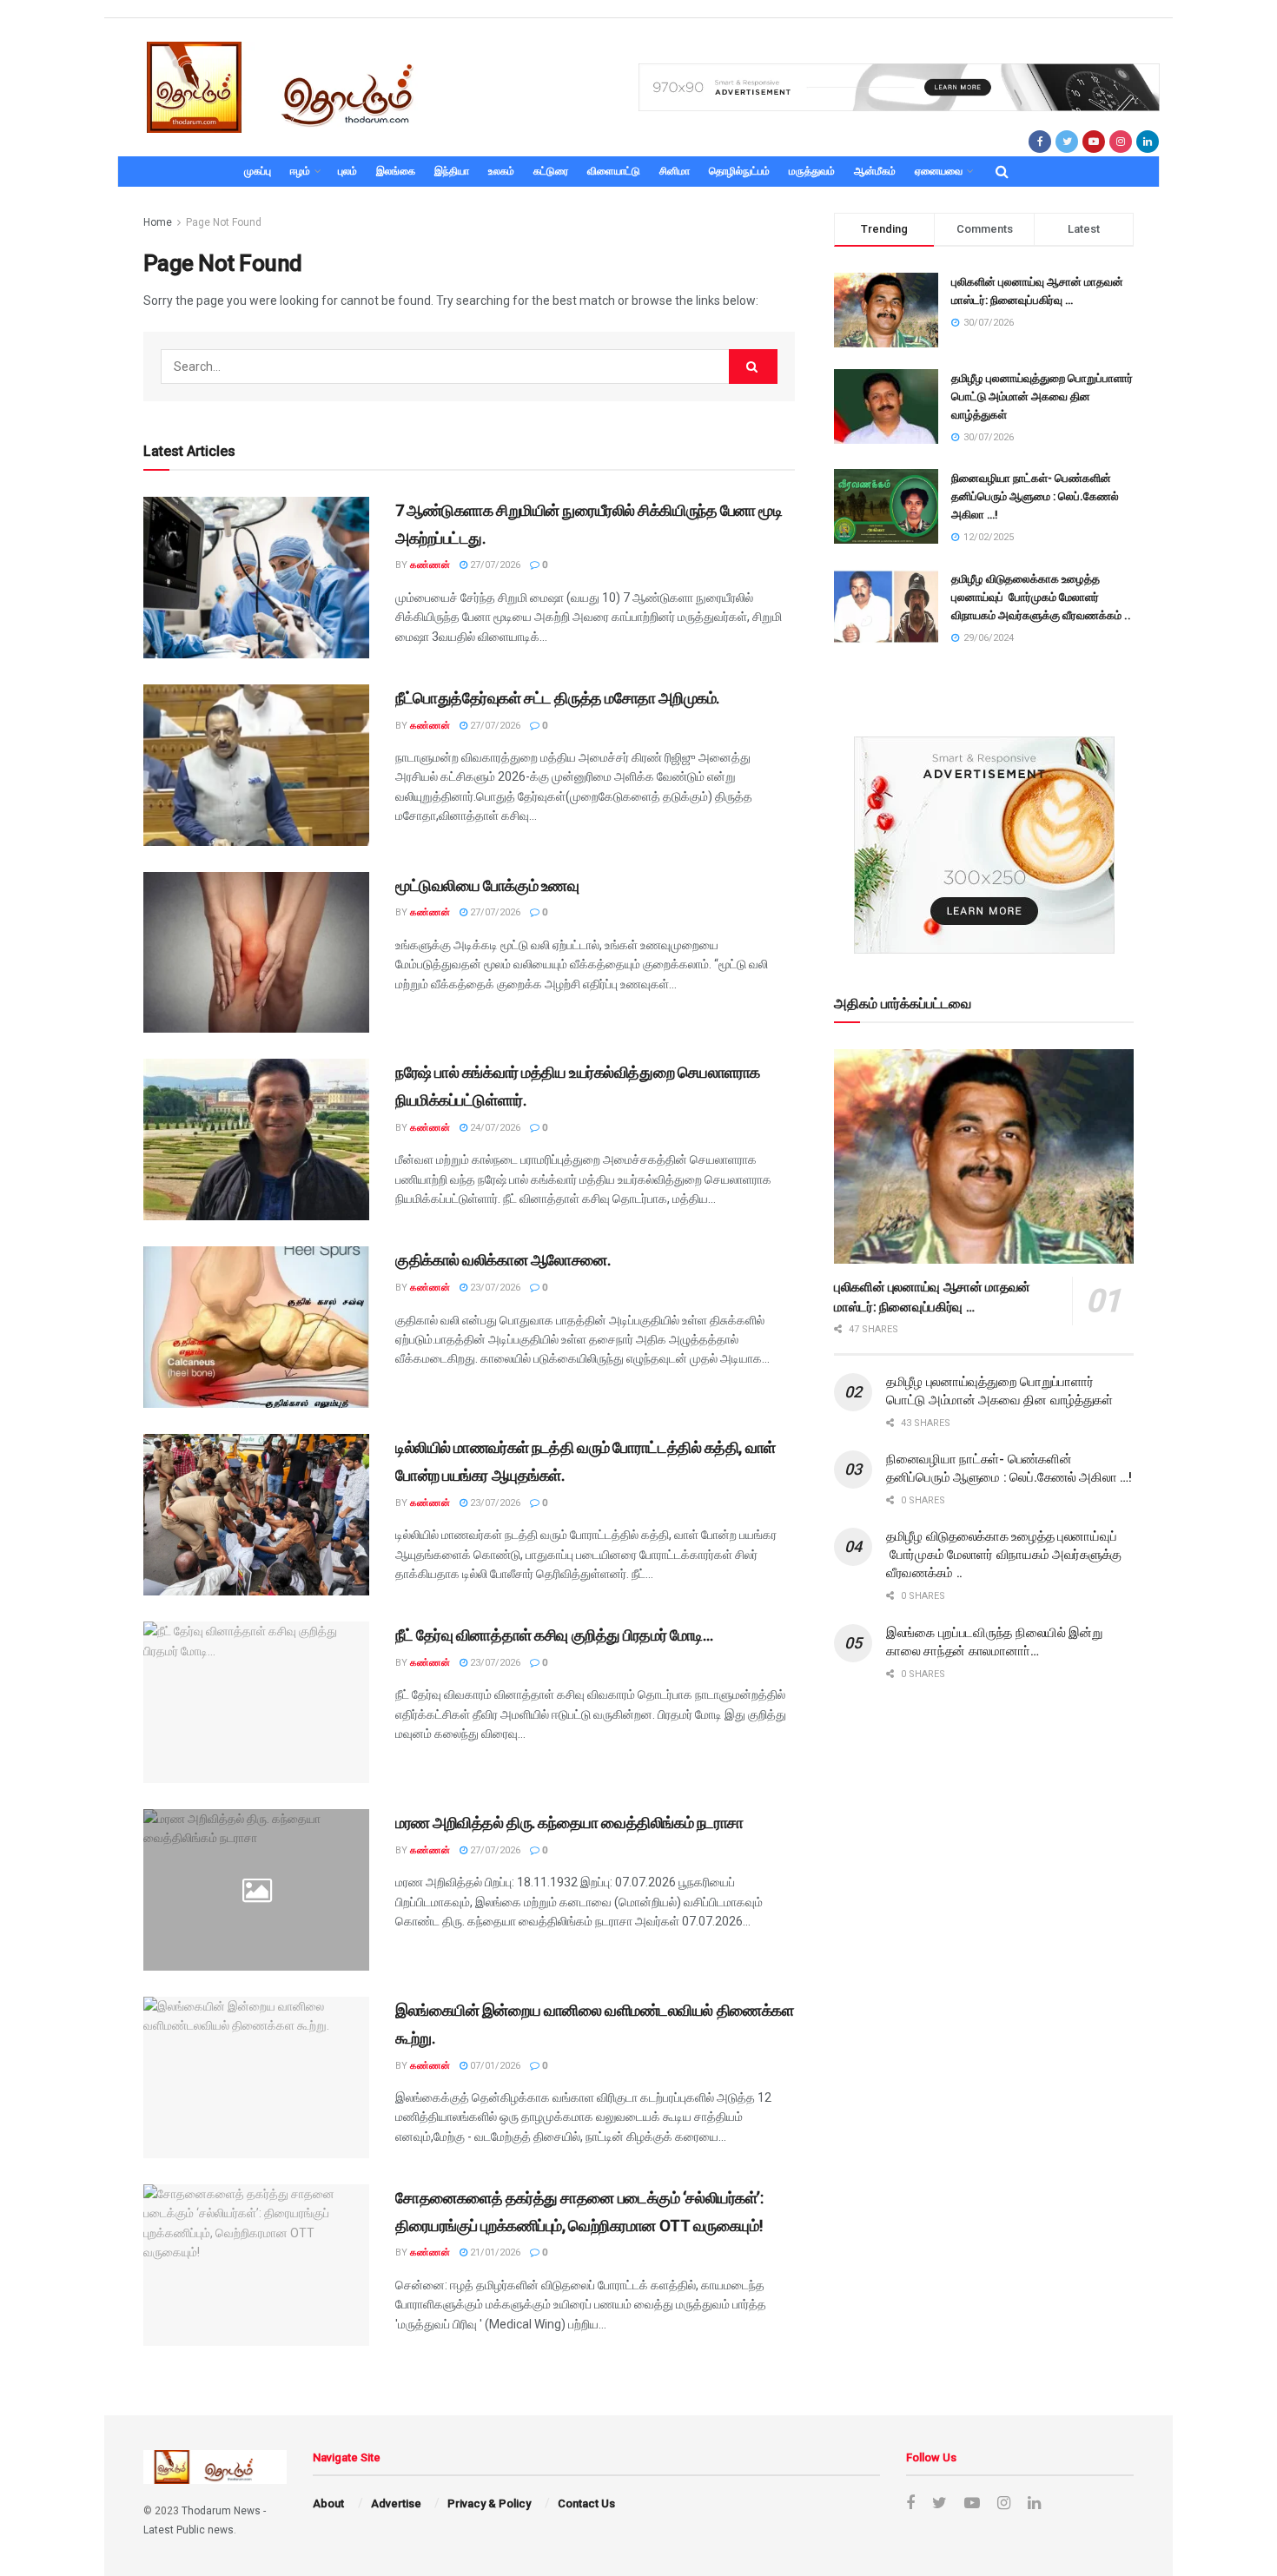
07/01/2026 (494, 2066)
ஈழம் (300, 171)
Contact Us (586, 2503)
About (328, 2503)
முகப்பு (258, 171)
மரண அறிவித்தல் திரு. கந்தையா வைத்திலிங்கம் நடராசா (569, 1823)
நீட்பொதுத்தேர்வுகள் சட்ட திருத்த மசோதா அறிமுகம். (557, 698)
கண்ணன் (430, 565)
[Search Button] (753, 367)
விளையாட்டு (614, 171)
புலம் (347, 171)
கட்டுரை (551, 171)
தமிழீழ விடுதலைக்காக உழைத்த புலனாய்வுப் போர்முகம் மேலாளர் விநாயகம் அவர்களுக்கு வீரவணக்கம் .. (1041, 597)
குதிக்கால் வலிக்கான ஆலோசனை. (503, 1260)
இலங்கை (396, 171)
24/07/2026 (494, 1128)
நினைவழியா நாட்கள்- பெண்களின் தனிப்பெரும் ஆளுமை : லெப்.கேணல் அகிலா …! (1035, 496)
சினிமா (675, 171)
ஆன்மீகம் (875, 171)
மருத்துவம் (812, 171)
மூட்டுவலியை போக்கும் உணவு (487, 885)
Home (158, 222)
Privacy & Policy (489, 2503)
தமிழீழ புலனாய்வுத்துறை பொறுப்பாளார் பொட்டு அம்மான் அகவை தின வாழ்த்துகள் (1042, 396)
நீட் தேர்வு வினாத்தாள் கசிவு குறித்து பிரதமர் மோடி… (554, 1635)
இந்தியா (452, 171)
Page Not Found (224, 222)
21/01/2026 (494, 2252)
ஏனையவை (939, 171)
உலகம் (501, 171)
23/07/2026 (494, 1288)
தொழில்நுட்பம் (739, 171)
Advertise (396, 2503)
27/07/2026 (494, 565)
